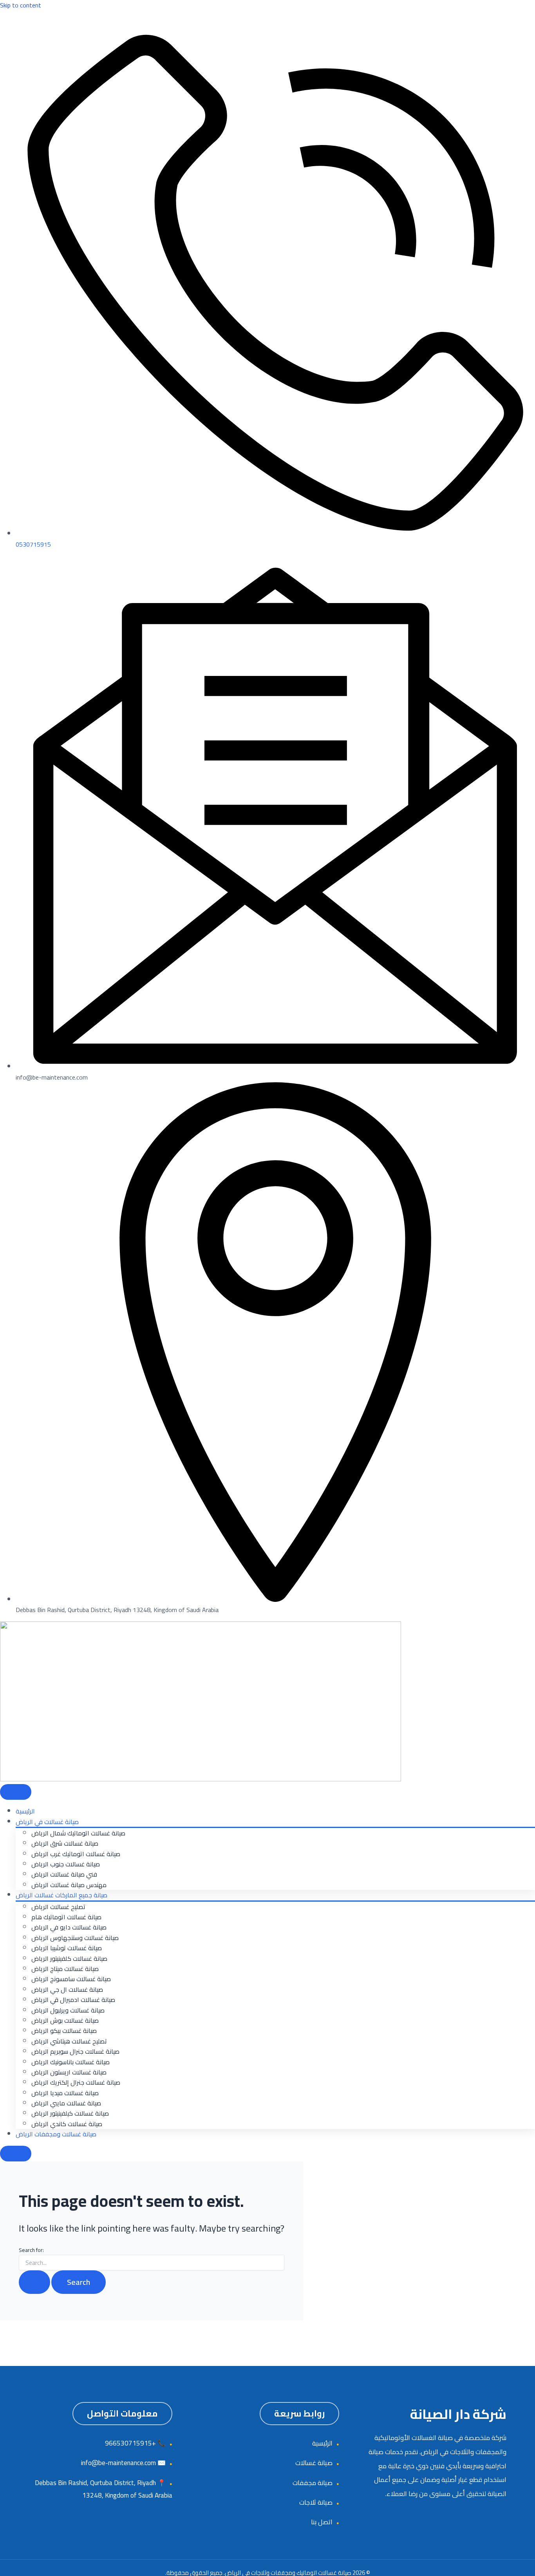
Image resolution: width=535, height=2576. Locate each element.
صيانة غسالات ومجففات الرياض (56, 2134)
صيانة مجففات (313, 2483)
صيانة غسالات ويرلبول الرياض (68, 2010)
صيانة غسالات (314, 2463)
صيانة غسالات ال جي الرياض (67, 1989)
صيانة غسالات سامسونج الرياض (71, 1979)
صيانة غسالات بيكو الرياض (64, 2031)
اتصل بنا (322, 2522)
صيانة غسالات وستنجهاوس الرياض (75, 1938)
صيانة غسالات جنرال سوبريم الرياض (75, 2051)
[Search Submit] (34, 2282)
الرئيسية (25, 1811)
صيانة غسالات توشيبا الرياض (67, 1948)
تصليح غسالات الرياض (58, 1907)
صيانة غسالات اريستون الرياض (69, 2072)
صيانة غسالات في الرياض (47, 1822)
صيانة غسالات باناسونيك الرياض (70, 2062)
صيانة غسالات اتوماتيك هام (66, 1917)
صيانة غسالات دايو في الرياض (69, 1927)
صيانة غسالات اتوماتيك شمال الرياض (78, 1833)
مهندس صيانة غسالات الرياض (69, 1885)
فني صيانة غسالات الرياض (64, 1874)
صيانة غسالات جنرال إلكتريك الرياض (76, 2082)
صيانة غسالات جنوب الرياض (66, 1864)
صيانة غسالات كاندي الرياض (67, 2124)
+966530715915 (130, 2443)
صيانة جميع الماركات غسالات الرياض (61, 1895)
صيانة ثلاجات (316, 2502)
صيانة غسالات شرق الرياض (65, 1843)
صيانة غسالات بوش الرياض (65, 2020)
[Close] (16, 2154)
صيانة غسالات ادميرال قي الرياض (73, 2000)
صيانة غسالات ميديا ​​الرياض (65, 2093)
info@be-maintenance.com (118, 2463)
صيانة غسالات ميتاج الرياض (65, 1969)
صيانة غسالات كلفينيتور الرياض (69, 1958)
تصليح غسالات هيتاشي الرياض (69, 2041)
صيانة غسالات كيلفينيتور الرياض (70, 2113)
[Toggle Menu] (16, 1792)
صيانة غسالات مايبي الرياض (66, 2103)
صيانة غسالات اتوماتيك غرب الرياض (76, 1854)
